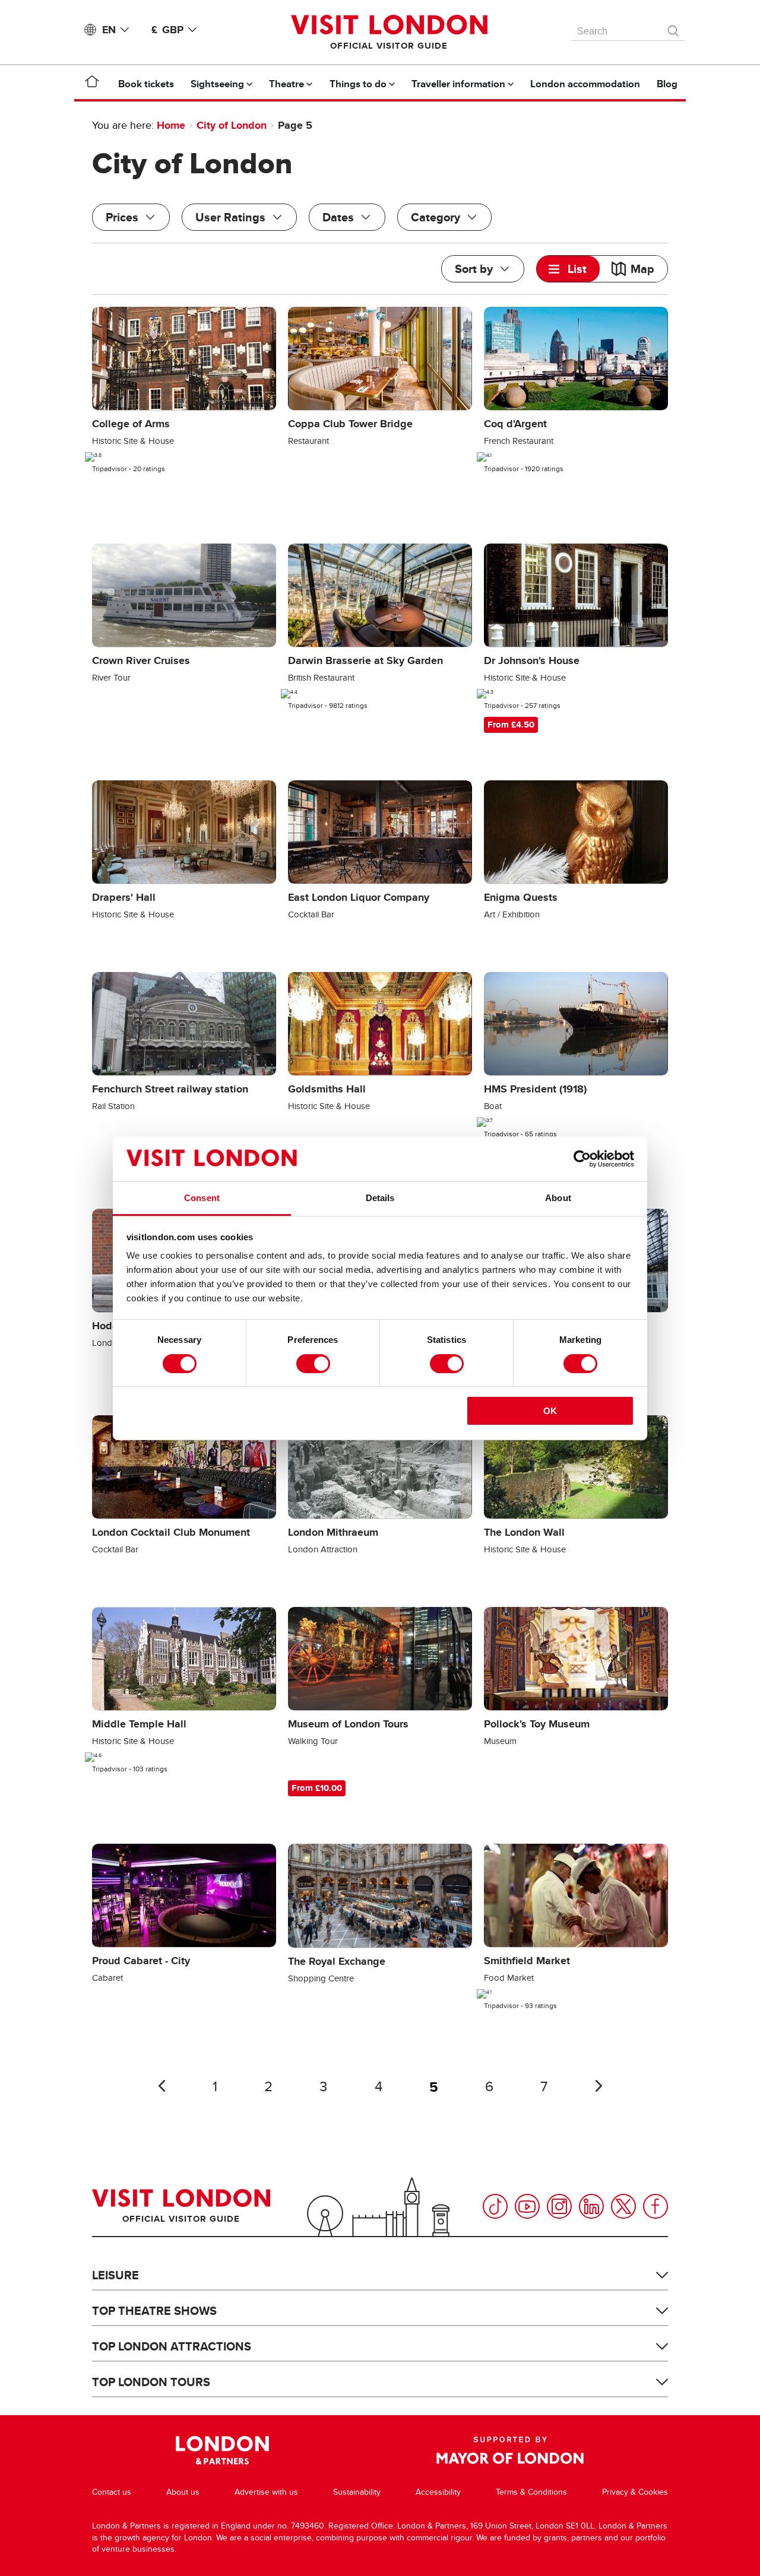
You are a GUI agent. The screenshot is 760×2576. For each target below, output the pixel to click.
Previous (161, 2086)
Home (171, 125)
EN (109, 30)
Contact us (112, 2492)
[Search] (674, 28)
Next (598, 2086)
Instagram (559, 2206)
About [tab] (558, 1198)
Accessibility (438, 2492)
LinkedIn (591, 2206)
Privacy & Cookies (635, 2492)
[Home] (92, 84)
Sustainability (357, 2492)
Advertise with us (266, 2492)
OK (550, 1411)
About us (183, 2492)
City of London (232, 125)
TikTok (495, 2206)
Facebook (655, 2206)
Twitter (623, 2206)
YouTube (527, 2206)
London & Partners (222, 2450)
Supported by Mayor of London (510, 2450)
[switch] (313, 1364)
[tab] (568, 269)
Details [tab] (380, 1198)
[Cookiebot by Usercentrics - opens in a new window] (582, 1159)
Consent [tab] (202, 1198)
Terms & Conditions (531, 2492)
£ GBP (167, 30)
